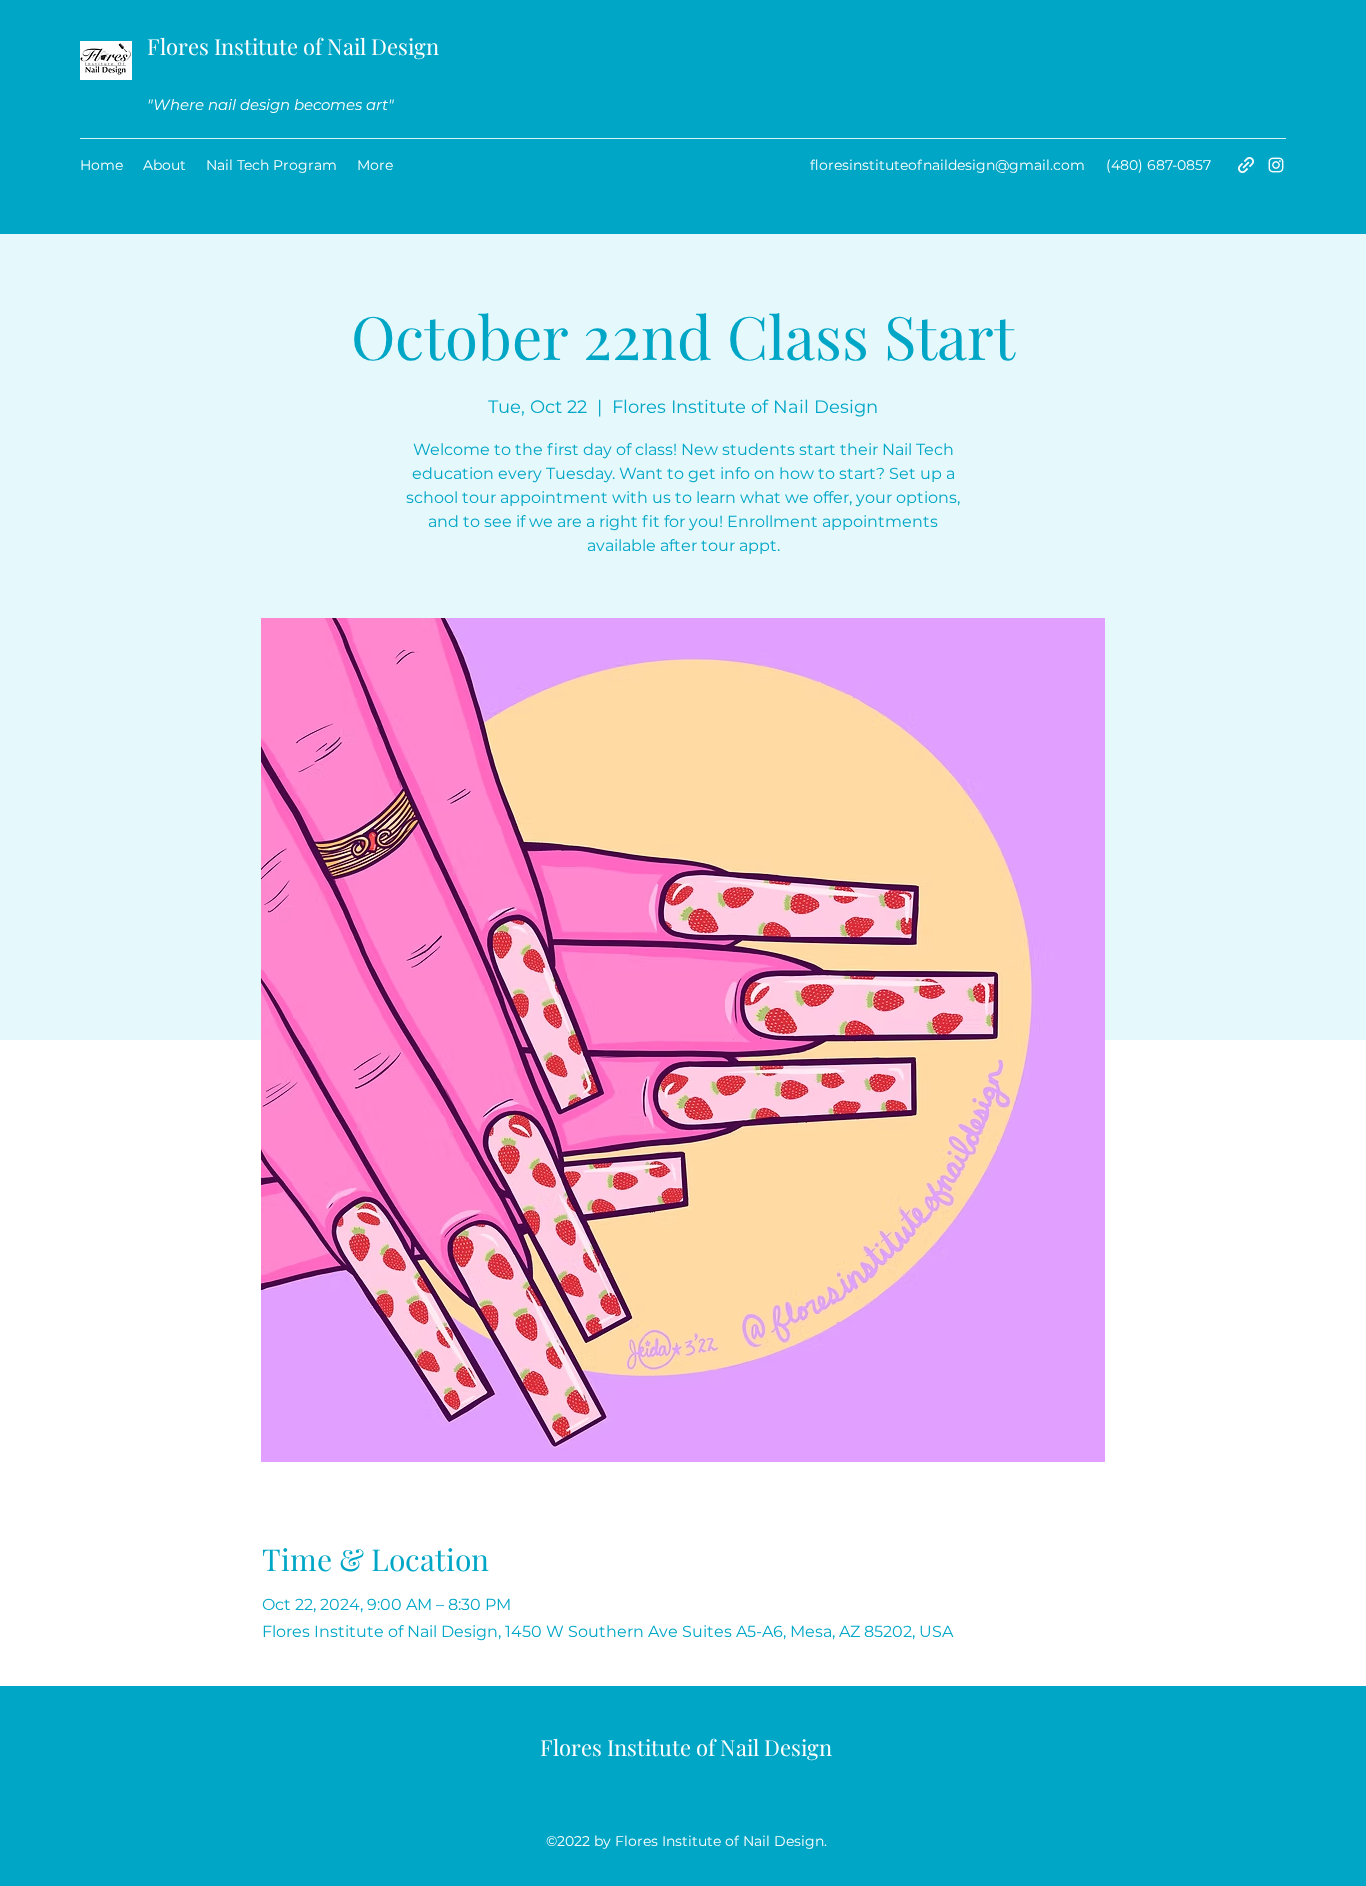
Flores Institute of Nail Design (293, 46)
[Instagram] (1276, 165)
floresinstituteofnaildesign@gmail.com (947, 165)
